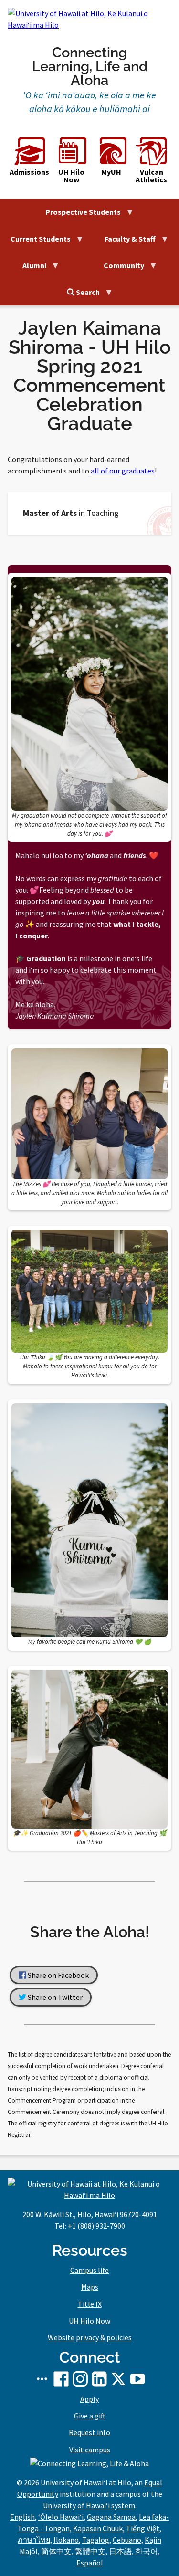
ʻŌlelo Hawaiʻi (61, 2517)
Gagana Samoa (111, 2517)
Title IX (90, 2304)
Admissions (29, 171)
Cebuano (127, 2540)
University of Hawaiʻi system (89, 2505)
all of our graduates (123, 471)
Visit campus (90, 2450)
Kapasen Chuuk (98, 2528)
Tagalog (96, 2540)
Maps (90, 2287)
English (22, 2517)
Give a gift (90, 2416)
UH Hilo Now (71, 175)
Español (90, 2563)
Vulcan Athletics (151, 175)
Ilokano (66, 2540)
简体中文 (56, 2551)
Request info (89, 2432)
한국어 (147, 2551)
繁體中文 (90, 2551)
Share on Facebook (58, 1975)
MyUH (111, 171)
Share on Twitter (54, 1998)
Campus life (89, 2270)
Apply (89, 2399)
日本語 (120, 2551)
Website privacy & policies (90, 2337)
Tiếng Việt (143, 2528)
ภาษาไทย (34, 2540)
